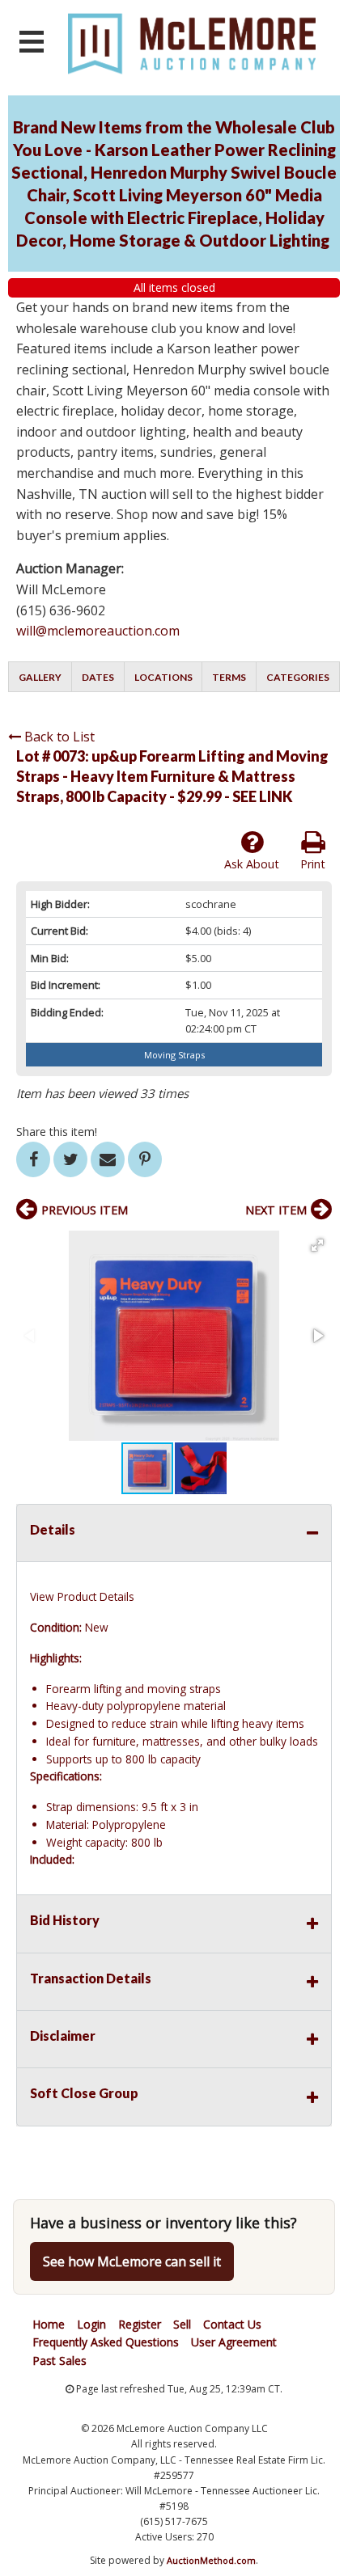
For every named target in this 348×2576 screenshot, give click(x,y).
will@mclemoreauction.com (98, 631)
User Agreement (234, 2342)
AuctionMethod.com (211, 2560)
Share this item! (57, 1132)
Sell (182, 2324)
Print (313, 864)
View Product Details (82, 1596)
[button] (317, 1245)
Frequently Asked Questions (106, 2342)
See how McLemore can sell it (132, 2261)
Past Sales (59, 2361)
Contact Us (232, 2324)
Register (140, 2324)
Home (49, 2324)
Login (91, 2324)
